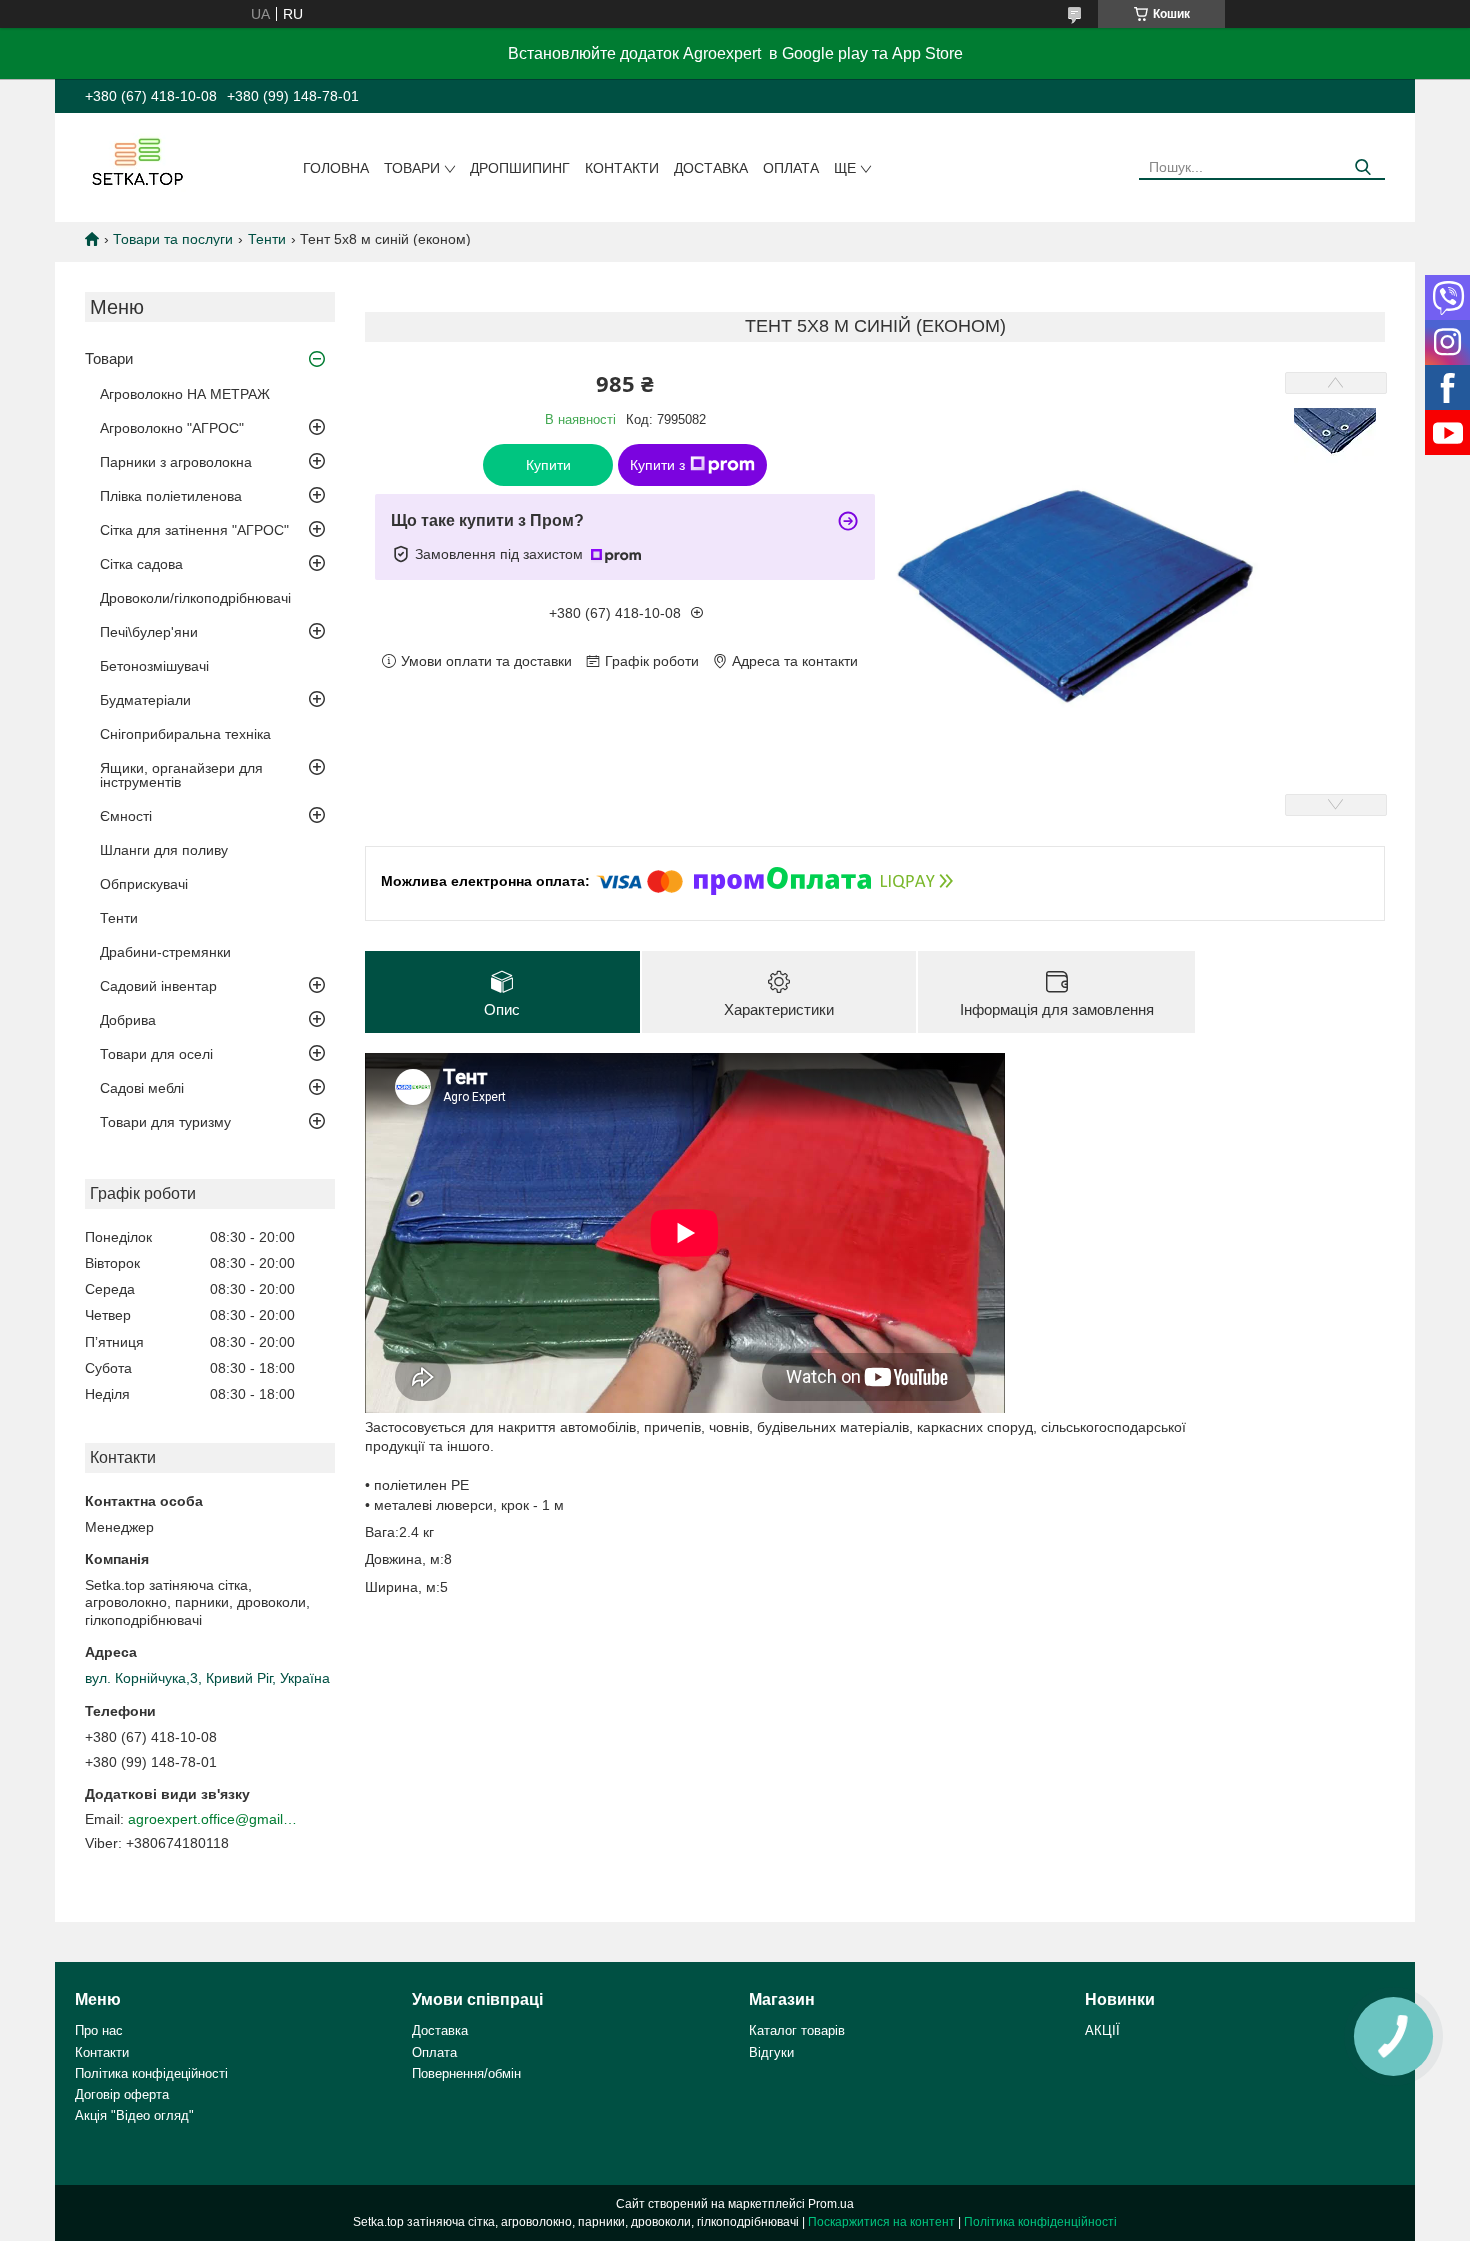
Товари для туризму (165, 1122)
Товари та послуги (173, 239)
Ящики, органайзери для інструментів (181, 775)
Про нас (99, 2030)
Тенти (267, 239)
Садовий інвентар (158, 986)
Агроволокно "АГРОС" (172, 428)
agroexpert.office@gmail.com (213, 1819)
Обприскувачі (144, 884)
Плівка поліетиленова (171, 496)
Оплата (791, 168)
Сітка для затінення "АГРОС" (194, 530)
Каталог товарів (797, 2030)
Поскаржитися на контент (881, 2222)
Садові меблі (142, 1088)
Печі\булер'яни (149, 632)
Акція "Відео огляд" (134, 2115)
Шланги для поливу (164, 850)
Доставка (711, 168)
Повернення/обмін (466, 2073)
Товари (412, 168)
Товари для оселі (156, 1054)
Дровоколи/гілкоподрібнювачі (195, 598)
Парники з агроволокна (176, 462)
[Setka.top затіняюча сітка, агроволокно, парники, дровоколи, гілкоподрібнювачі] (135, 161)
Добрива (128, 1020)
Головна (336, 168)
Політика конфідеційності (151, 2073)
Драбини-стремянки (165, 952)
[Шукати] (1362, 167)
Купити (548, 465)
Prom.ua (831, 2204)
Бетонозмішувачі (154, 666)
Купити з (657, 465)
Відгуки (771, 2052)
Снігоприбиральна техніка (185, 734)
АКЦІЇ (1102, 2030)
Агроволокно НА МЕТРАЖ (185, 394)
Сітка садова (141, 564)
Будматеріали (145, 700)
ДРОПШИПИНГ (520, 168)
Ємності (126, 816)
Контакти (622, 168)
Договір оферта (122, 2094)
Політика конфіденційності (1040, 2222)
